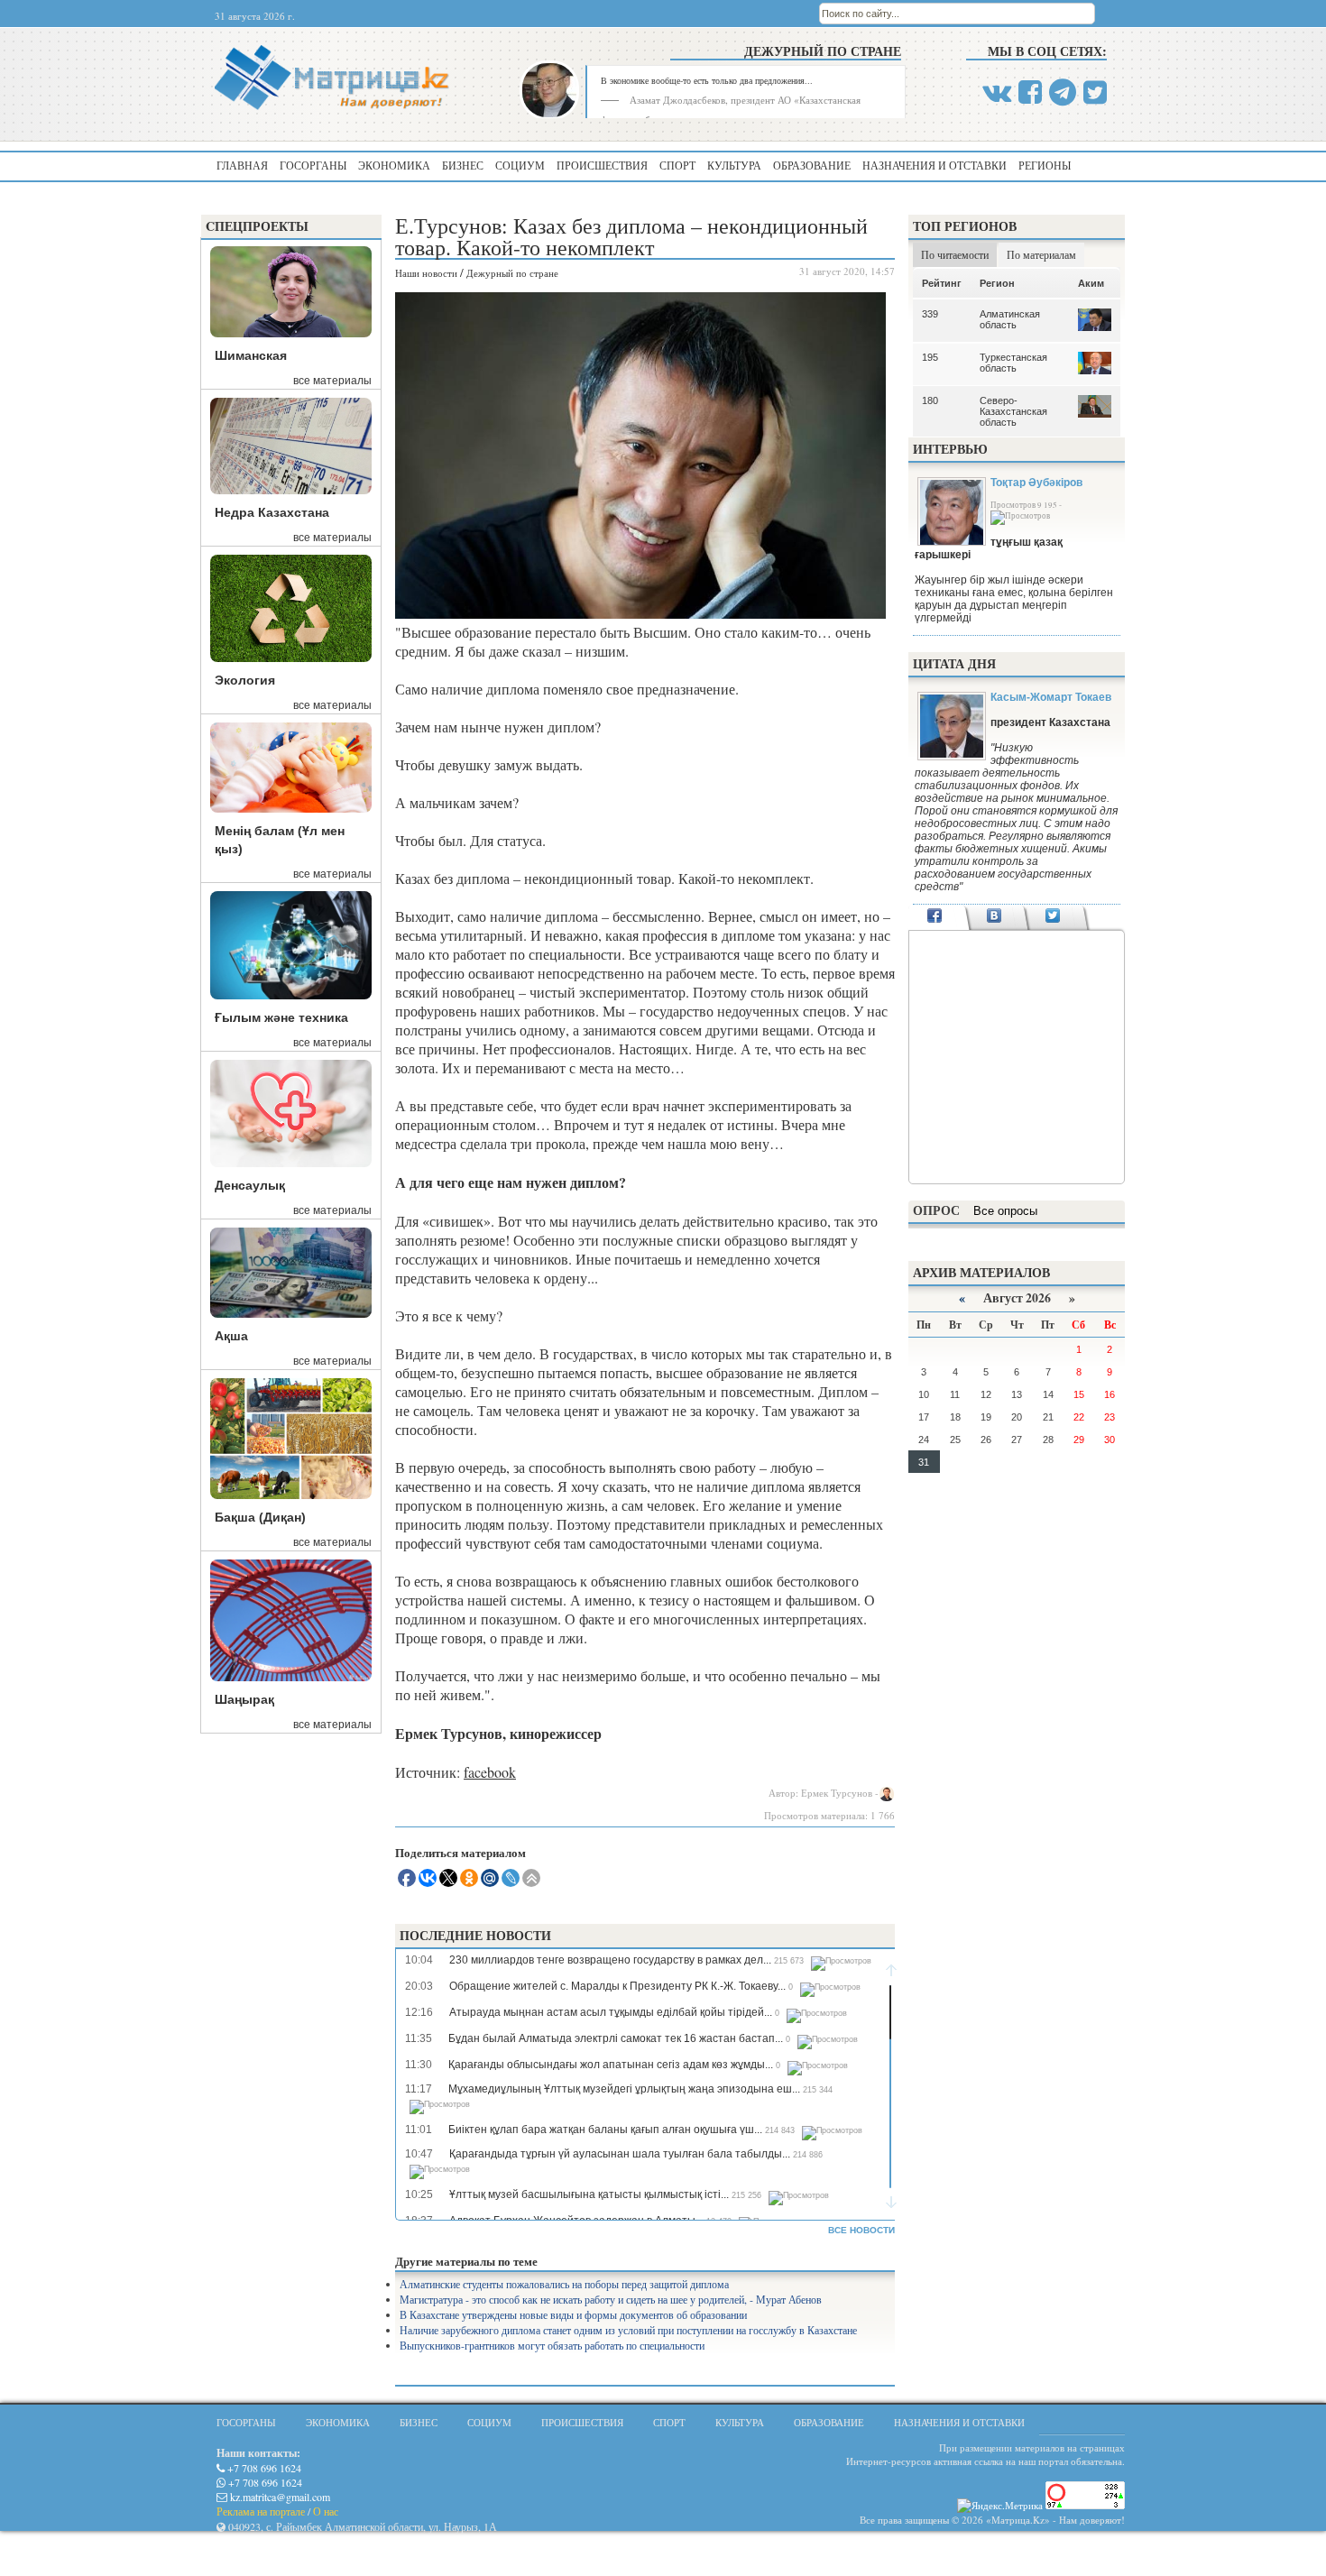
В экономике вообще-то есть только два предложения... (707, 80)
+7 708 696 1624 (263, 2468)
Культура (734, 165)
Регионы (1045, 165)
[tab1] (935, 917)
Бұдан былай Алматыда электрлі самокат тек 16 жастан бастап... (616, 2038)
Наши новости (426, 273)
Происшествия (602, 165)
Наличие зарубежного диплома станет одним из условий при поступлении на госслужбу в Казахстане (628, 2330)
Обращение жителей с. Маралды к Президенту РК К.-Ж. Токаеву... (617, 1986)
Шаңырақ (244, 1699)
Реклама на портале (261, 2511)
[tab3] (1053, 917)
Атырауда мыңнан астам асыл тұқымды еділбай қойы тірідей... (611, 2012)
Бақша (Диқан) (260, 1517)
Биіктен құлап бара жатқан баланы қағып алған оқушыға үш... (605, 2130)
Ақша (231, 1336)
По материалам (1041, 254)
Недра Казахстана (272, 512)
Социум (520, 165)
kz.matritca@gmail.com (279, 2497)
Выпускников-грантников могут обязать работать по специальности (552, 2345)
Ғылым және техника (281, 1017)
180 (930, 400)
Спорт (677, 165)
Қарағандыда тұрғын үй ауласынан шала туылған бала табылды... (620, 2154)
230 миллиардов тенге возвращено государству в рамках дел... (610, 1960)
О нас (326, 2511)
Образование (812, 165)
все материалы (332, 381)
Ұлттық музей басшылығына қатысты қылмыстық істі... (589, 2194)
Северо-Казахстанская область (1013, 411)
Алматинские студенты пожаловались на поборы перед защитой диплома (564, 2284)
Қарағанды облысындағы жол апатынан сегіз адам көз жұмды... (611, 2065)
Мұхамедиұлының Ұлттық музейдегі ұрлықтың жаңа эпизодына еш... (624, 2089)
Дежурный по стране (823, 51)
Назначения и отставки (935, 165)
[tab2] (994, 917)
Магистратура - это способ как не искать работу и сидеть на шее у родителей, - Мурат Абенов (611, 2299)
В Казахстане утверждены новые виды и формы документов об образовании (573, 2314)
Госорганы (313, 165)
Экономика (394, 165)
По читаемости (955, 254)
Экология (245, 680)
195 (930, 357)
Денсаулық (250, 1185)
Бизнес (463, 165)
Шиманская (251, 355)
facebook (490, 1772)
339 (930, 314)
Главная (242, 165)
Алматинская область (1010, 319)
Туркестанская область (1013, 363)
